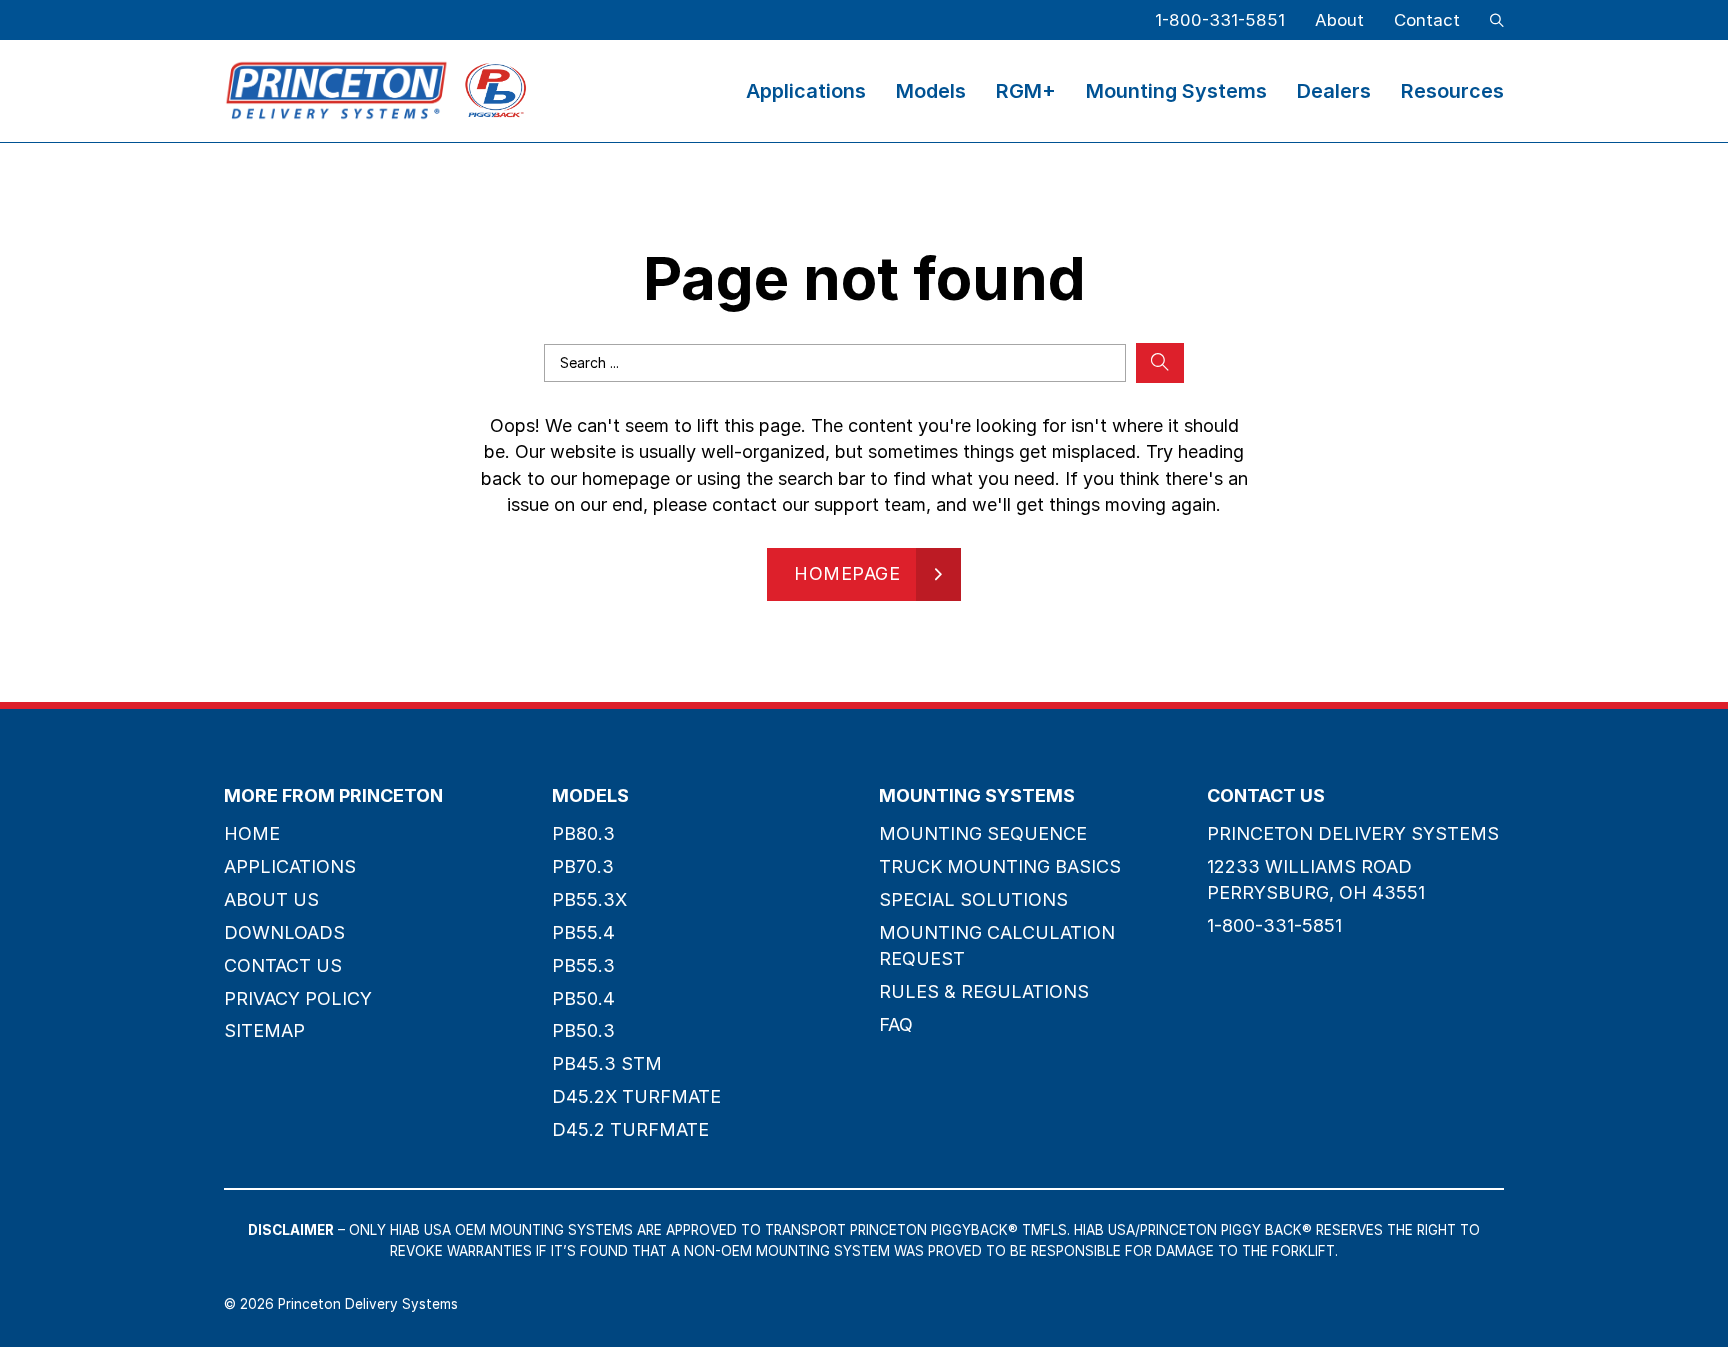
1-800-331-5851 (1220, 20)
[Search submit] (1160, 363)
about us (271, 899)
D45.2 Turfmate (630, 1129)
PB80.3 (583, 833)
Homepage (847, 573)
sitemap (264, 1030)
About (1339, 20)
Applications (806, 91)
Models (931, 91)
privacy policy (298, 998)
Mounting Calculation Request (997, 945)
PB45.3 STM (607, 1063)
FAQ (896, 1024)
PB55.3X (589, 899)
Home (252, 833)
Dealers (1334, 91)
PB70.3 (583, 866)
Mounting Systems (1176, 91)
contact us (283, 965)
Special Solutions (973, 899)
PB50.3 (583, 1030)
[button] (1497, 20)
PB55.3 (583, 965)
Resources (1452, 91)
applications (290, 866)
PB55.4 (583, 932)
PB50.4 (583, 998)
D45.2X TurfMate (636, 1096)
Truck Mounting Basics (1000, 866)
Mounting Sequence (983, 833)
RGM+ (1026, 91)
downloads (284, 932)
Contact (1427, 20)
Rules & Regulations (984, 991)
